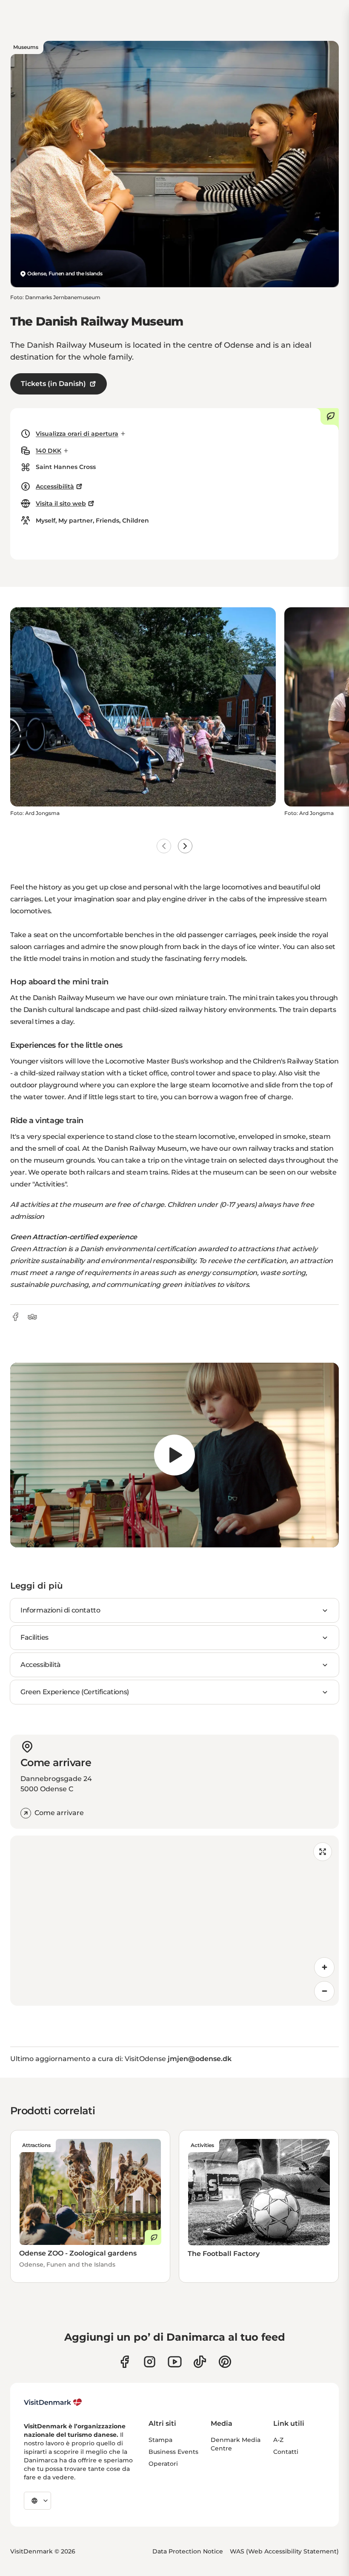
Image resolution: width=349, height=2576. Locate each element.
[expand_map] (323, 1852)
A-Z (278, 2440)
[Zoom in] (324, 1967)
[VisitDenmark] (53, 2402)
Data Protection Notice (188, 2551)
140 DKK (49, 451)
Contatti (286, 2452)
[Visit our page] (150, 2362)
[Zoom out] (324, 1991)
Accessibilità (55, 486)
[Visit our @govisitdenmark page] (200, 2362)
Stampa (160, 2440)
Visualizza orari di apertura (77, 434)
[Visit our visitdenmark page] (175, 2362)
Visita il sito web (61, 503)
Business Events (173, 2452)
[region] (174, 1455)
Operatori (163, 2464)
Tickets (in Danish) (53, 384)
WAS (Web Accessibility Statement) (284, 2551)
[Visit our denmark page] (124, 2362)
